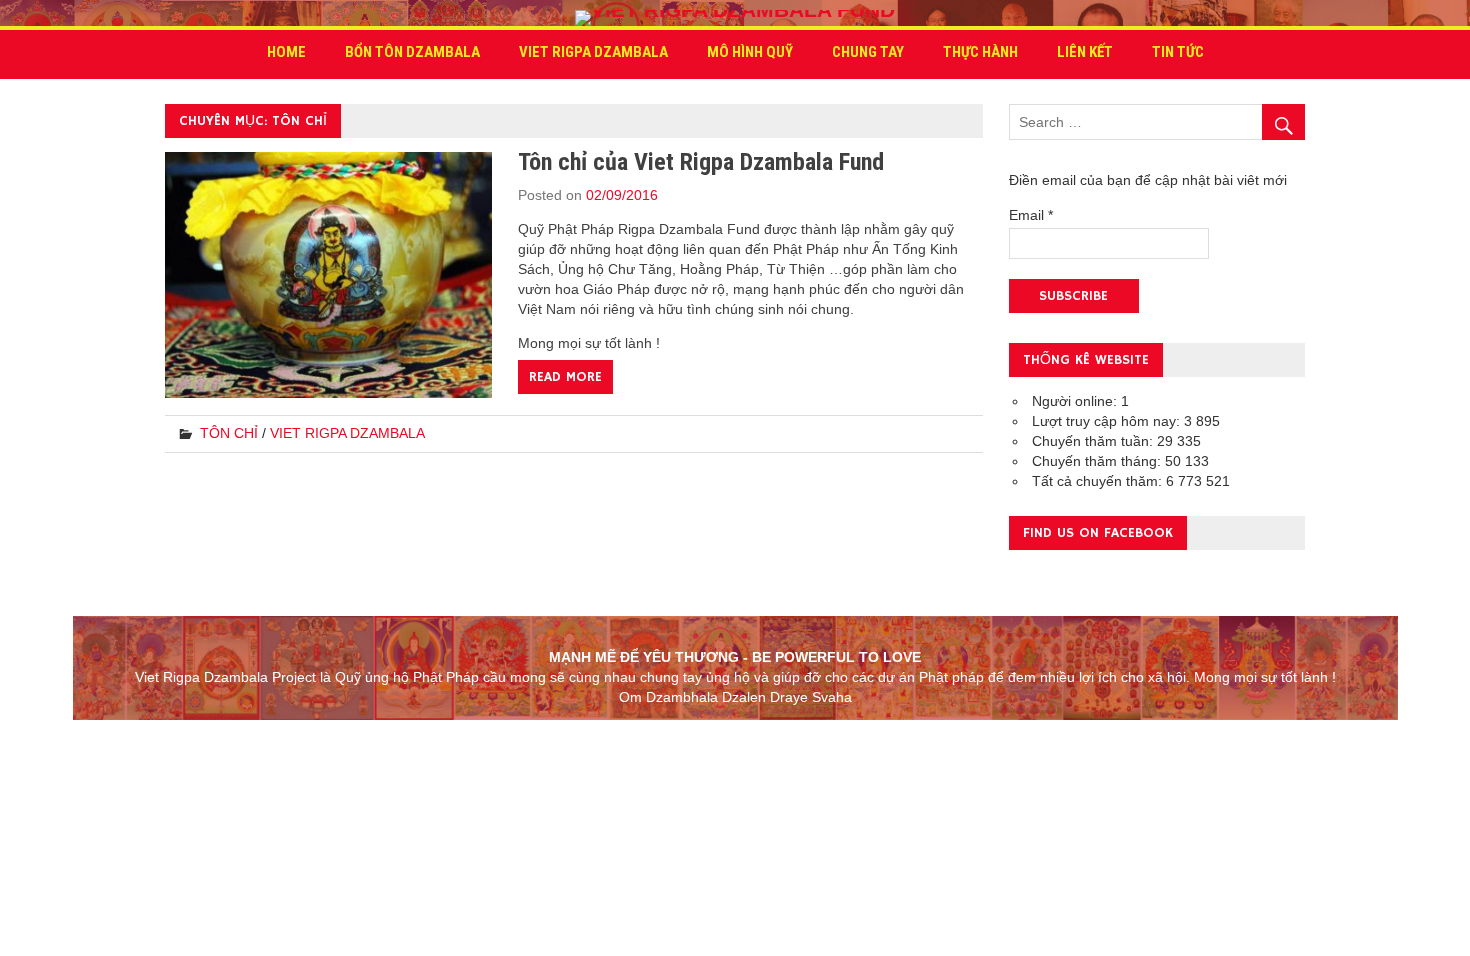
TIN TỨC (1178, 52)
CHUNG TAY (868, 52)
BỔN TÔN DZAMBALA (412, 52)
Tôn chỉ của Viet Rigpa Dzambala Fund (701, 162)
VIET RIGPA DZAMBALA (593, 52)
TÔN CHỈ (229, 433)
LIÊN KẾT (1085, 52)
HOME (286, 52)
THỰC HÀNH (980, 52)
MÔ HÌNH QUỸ (750, 52)
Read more (565, 377)
